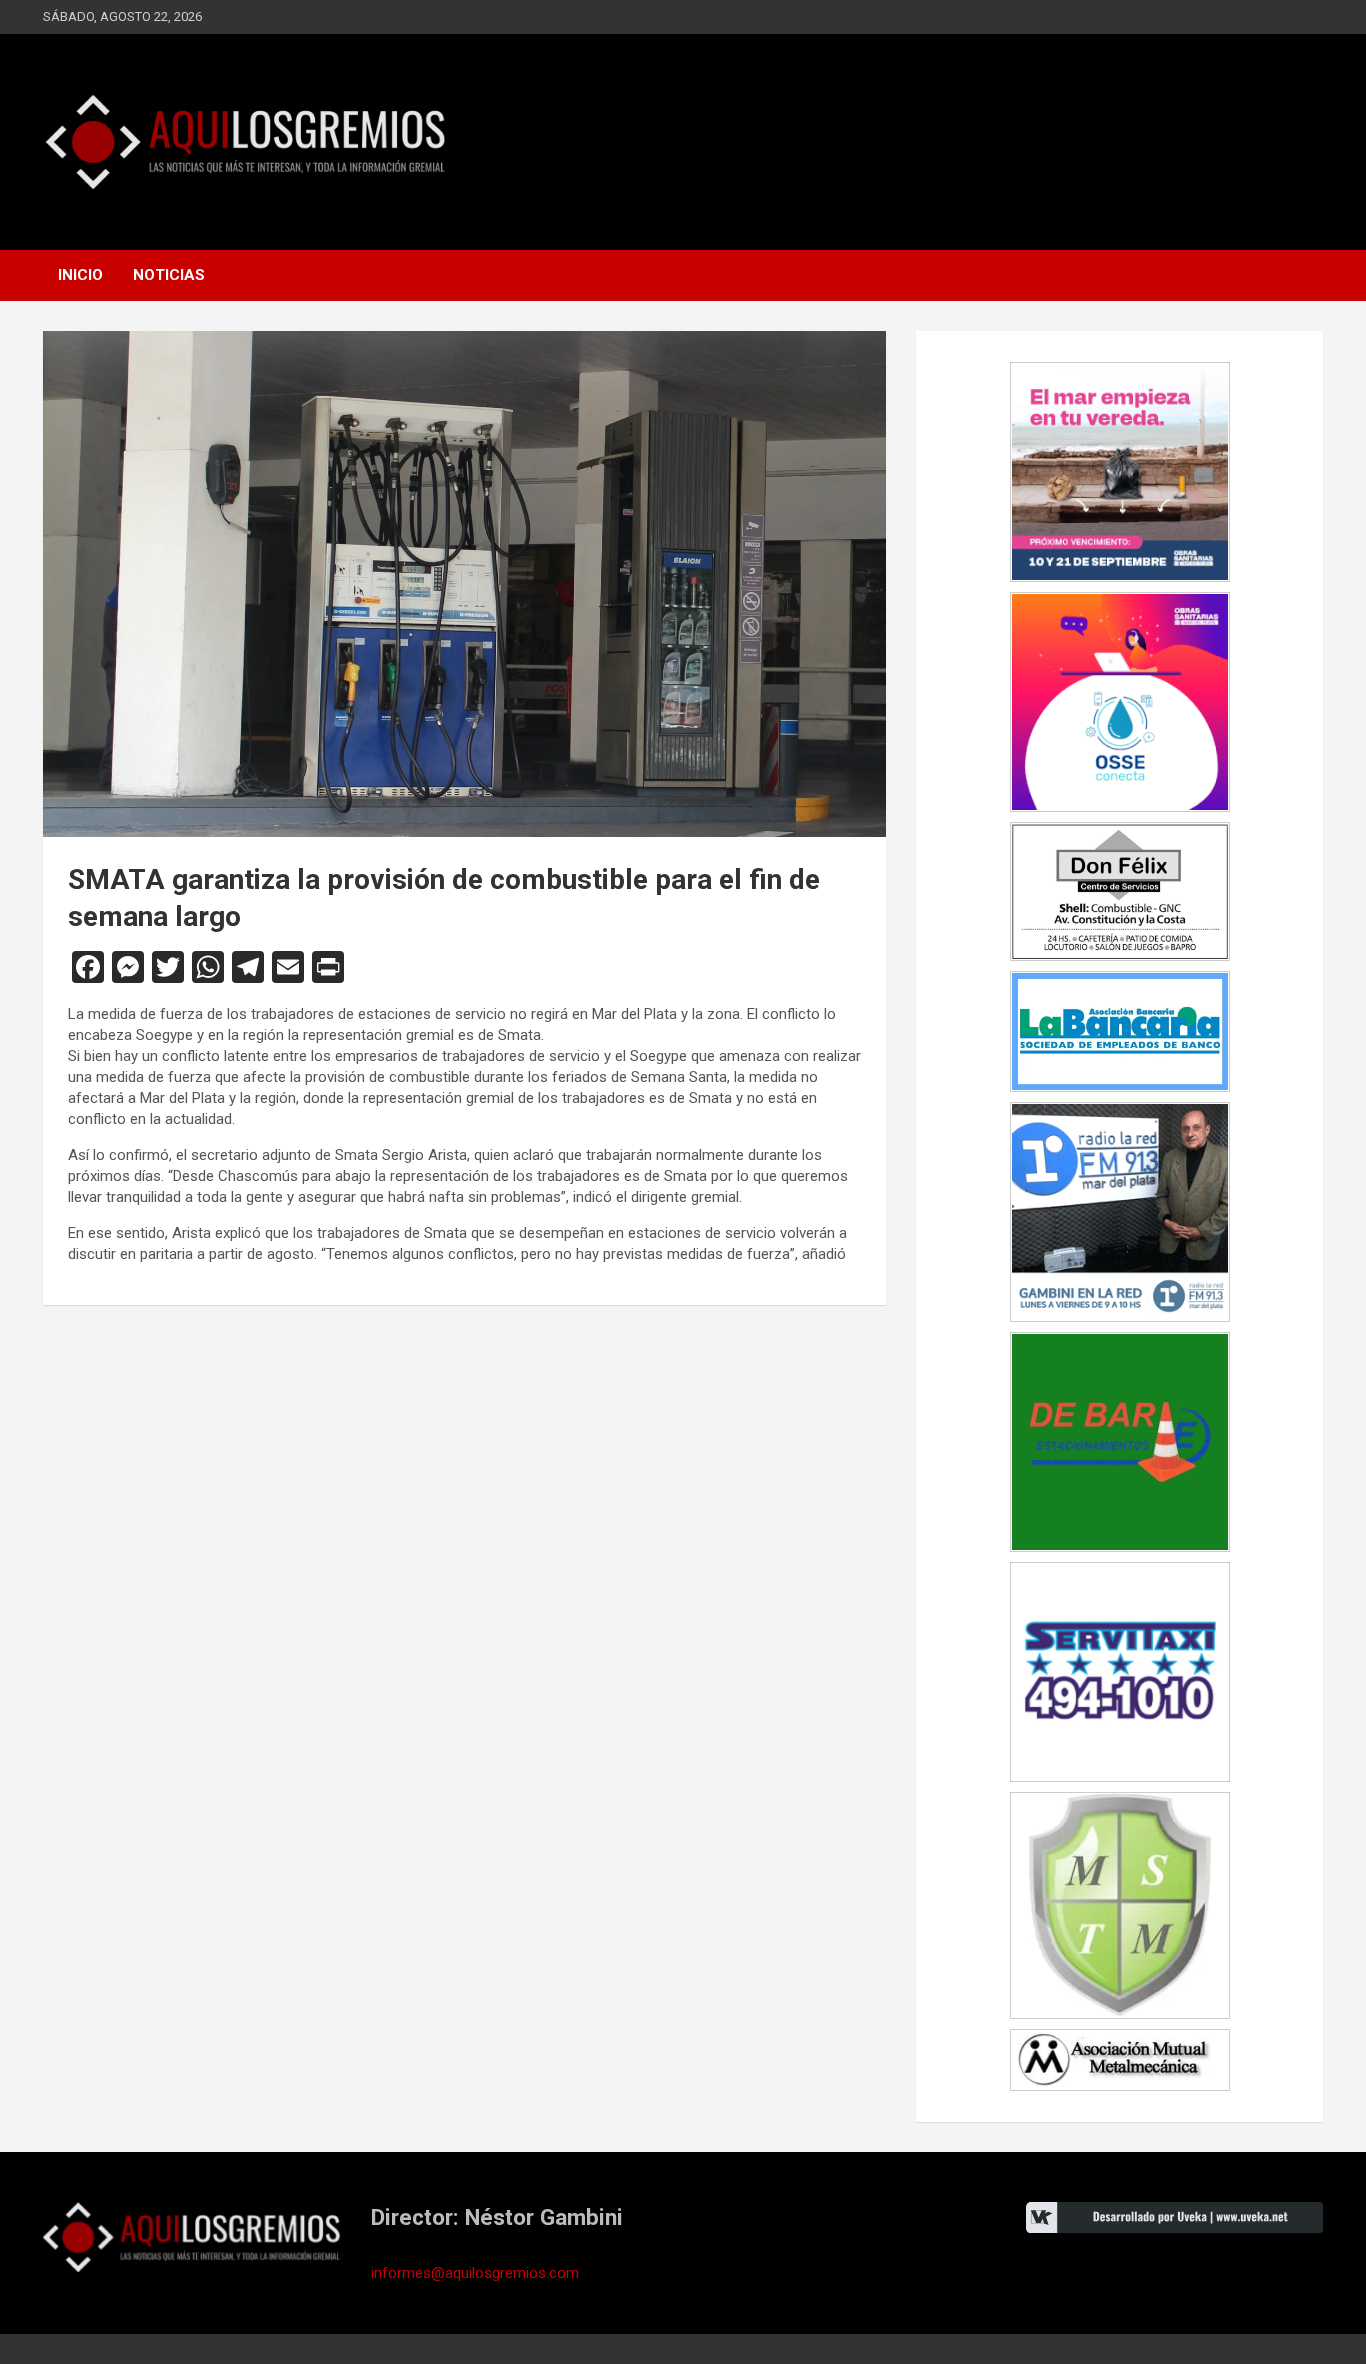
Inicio (80, 275)
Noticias (169, 275)
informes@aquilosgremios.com (475, 2273)
